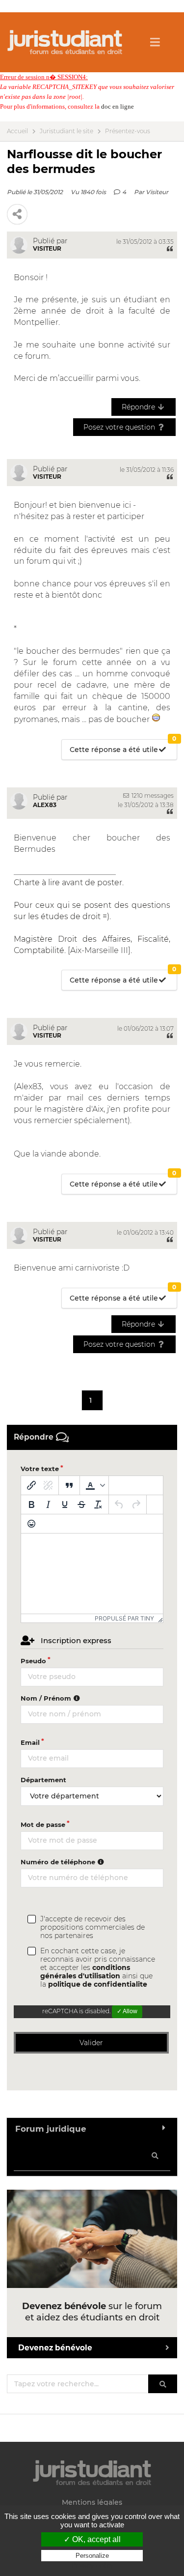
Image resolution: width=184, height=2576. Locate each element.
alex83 (45, 805)
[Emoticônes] (31, 1524)
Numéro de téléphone (59, 1862)
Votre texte (40, 1469)
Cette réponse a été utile (123, 747)
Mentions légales (92, 2503)
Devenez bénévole (55, 2348)
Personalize (92, 2556)
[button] (94, 1485)
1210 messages (152, 796)
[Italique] (48, 1505)
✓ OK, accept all (92, 2539)
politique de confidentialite (98, 1984)
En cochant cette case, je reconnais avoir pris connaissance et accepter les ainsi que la (98, 1968)
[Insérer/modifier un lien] (31, 1485)
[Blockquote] (69, 1485)
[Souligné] (65, 1505)
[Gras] (31, 1505)
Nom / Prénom (47, 1698)
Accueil (17, 131)
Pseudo (33, 1661)
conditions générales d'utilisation (85, 1972)
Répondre (139, 407)
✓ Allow (127, 2011)
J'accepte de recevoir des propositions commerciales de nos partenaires (92, 1927)
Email (30, 1742)
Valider (91, 2043)
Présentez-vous (128, 131)
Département (43, 1780)
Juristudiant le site (66, 131)
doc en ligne (118, 106)
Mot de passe (43, 1824)
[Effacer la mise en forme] (98, 1505)
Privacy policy (92, 2565)
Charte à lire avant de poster (68, 883)
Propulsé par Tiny (124, 1618)
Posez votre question (120, 427)
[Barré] (81, 1505)
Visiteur (157, 192)
